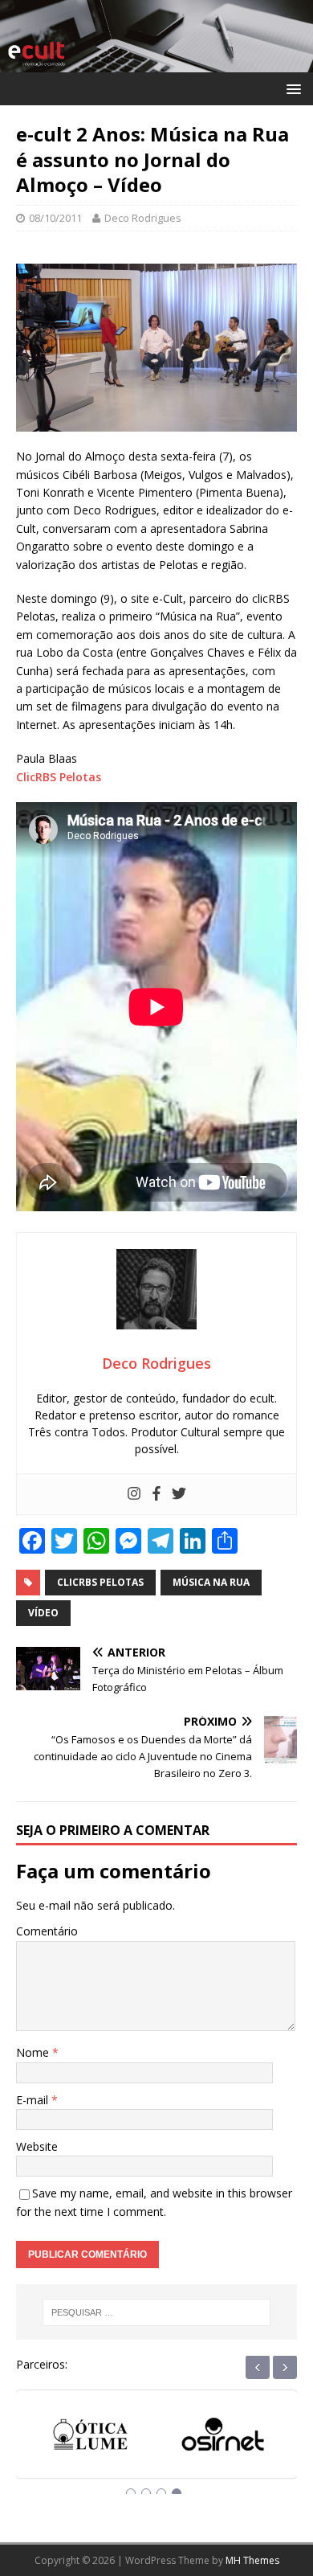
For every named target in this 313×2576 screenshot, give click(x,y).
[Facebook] (156, 1494)
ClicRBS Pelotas (59, 777)
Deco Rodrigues (143, 218)
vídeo (43, 1613)
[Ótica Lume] (90, 2436)
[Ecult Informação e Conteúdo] (156, 63)
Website (37, 2146)
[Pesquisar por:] (157, 2312)
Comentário (47, 1931)
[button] (291, 88)
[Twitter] (179, 1494)
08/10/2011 (55, 218)
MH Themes (252, 2560)
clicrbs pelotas (100, 1582)
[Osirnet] (223, 2436)
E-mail (34, 2100)
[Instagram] (134, 1494)
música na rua (211, 1582)
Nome (34, 2052)
